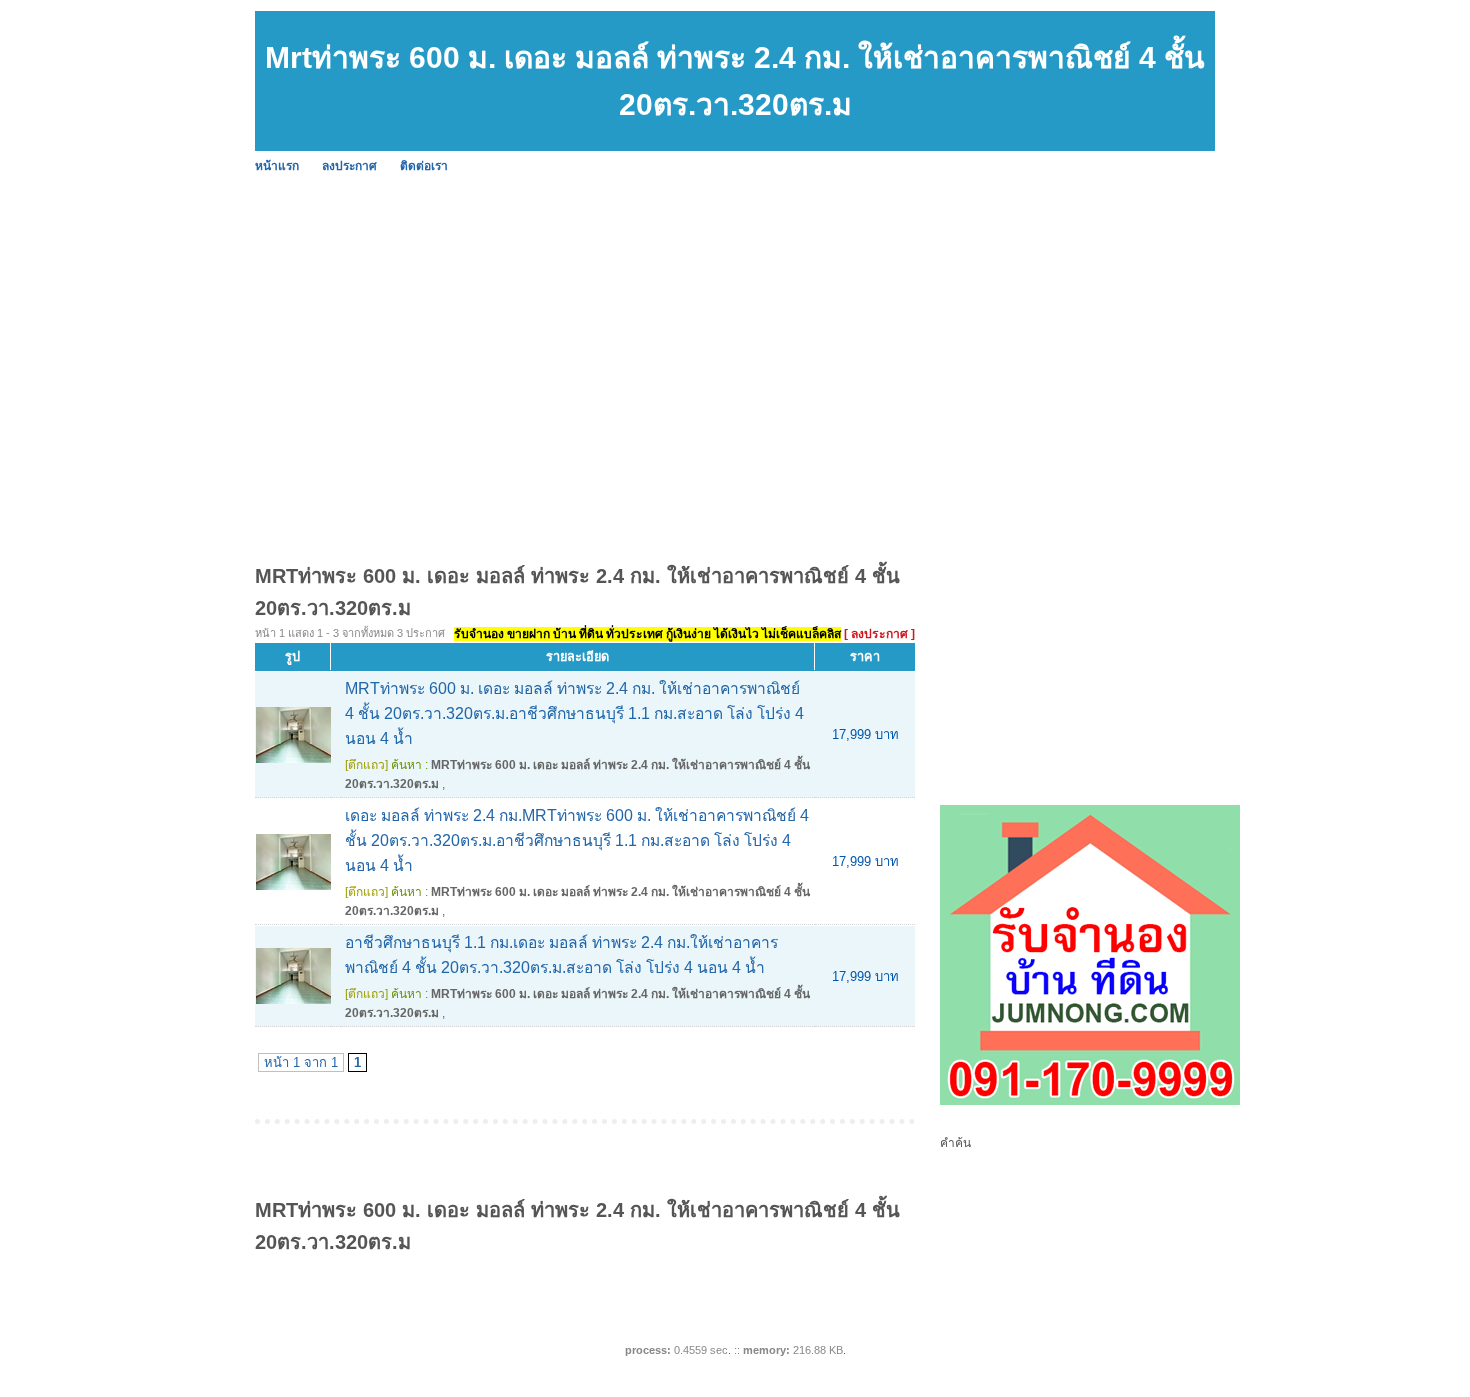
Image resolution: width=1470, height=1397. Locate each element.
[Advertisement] (855, 330)
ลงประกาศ (349, 166)
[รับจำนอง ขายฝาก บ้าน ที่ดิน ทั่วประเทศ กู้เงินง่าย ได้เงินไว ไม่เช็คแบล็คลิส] (1090, 1101)
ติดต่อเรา (424, 166)
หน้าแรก (277, 166)
